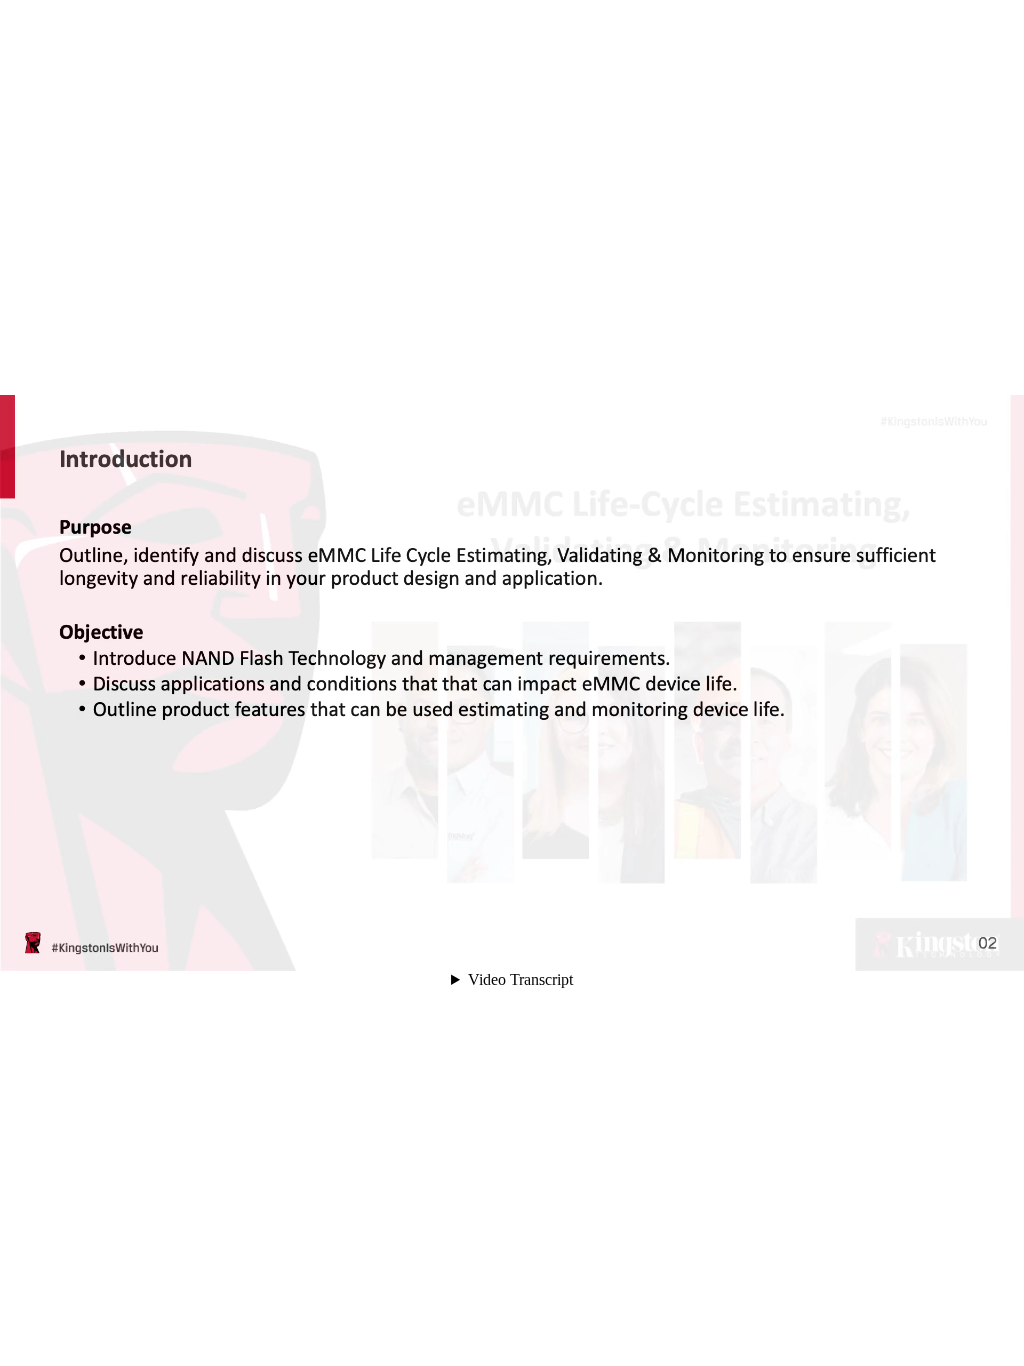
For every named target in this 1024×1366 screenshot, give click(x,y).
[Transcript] (940, 947)
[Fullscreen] (996, 947)
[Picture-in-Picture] (968, 947)
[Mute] (856, 947)
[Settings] (912, 947)
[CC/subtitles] (884, 947)
